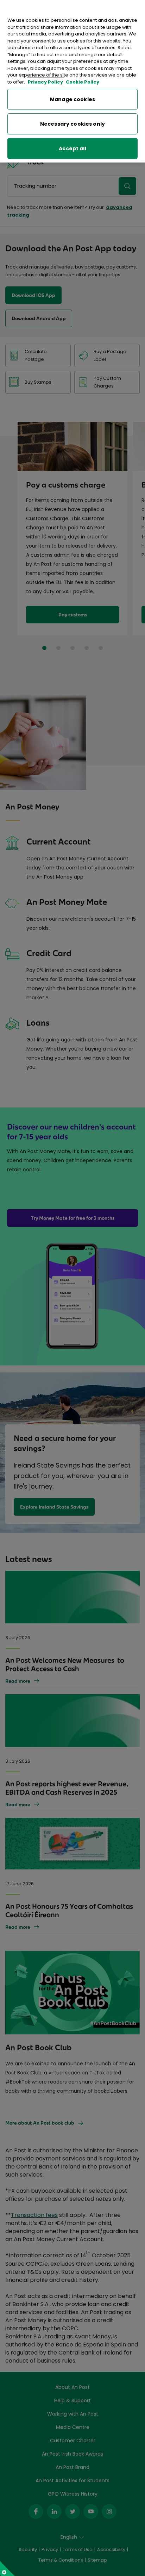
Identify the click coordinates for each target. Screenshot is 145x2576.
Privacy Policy (45, 82)
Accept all (72, 148)
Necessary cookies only (72, 124)
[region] (72, 81)
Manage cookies (72, 99)
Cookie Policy (83, 82)
